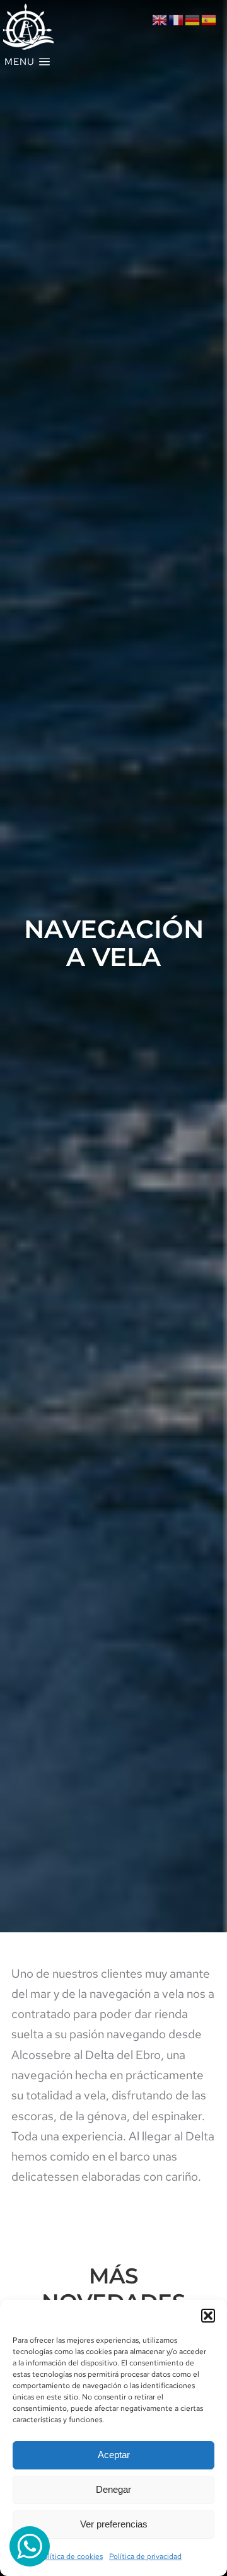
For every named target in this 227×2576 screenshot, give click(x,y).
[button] (208, 2316)
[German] (193, 19)
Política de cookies (71, 2556)
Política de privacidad (145, 2556)
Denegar (113, 2489)
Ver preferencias (114, 2524)
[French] (177, 19)
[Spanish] (209, 19)
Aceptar (114, 2455)
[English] (160, 19)
